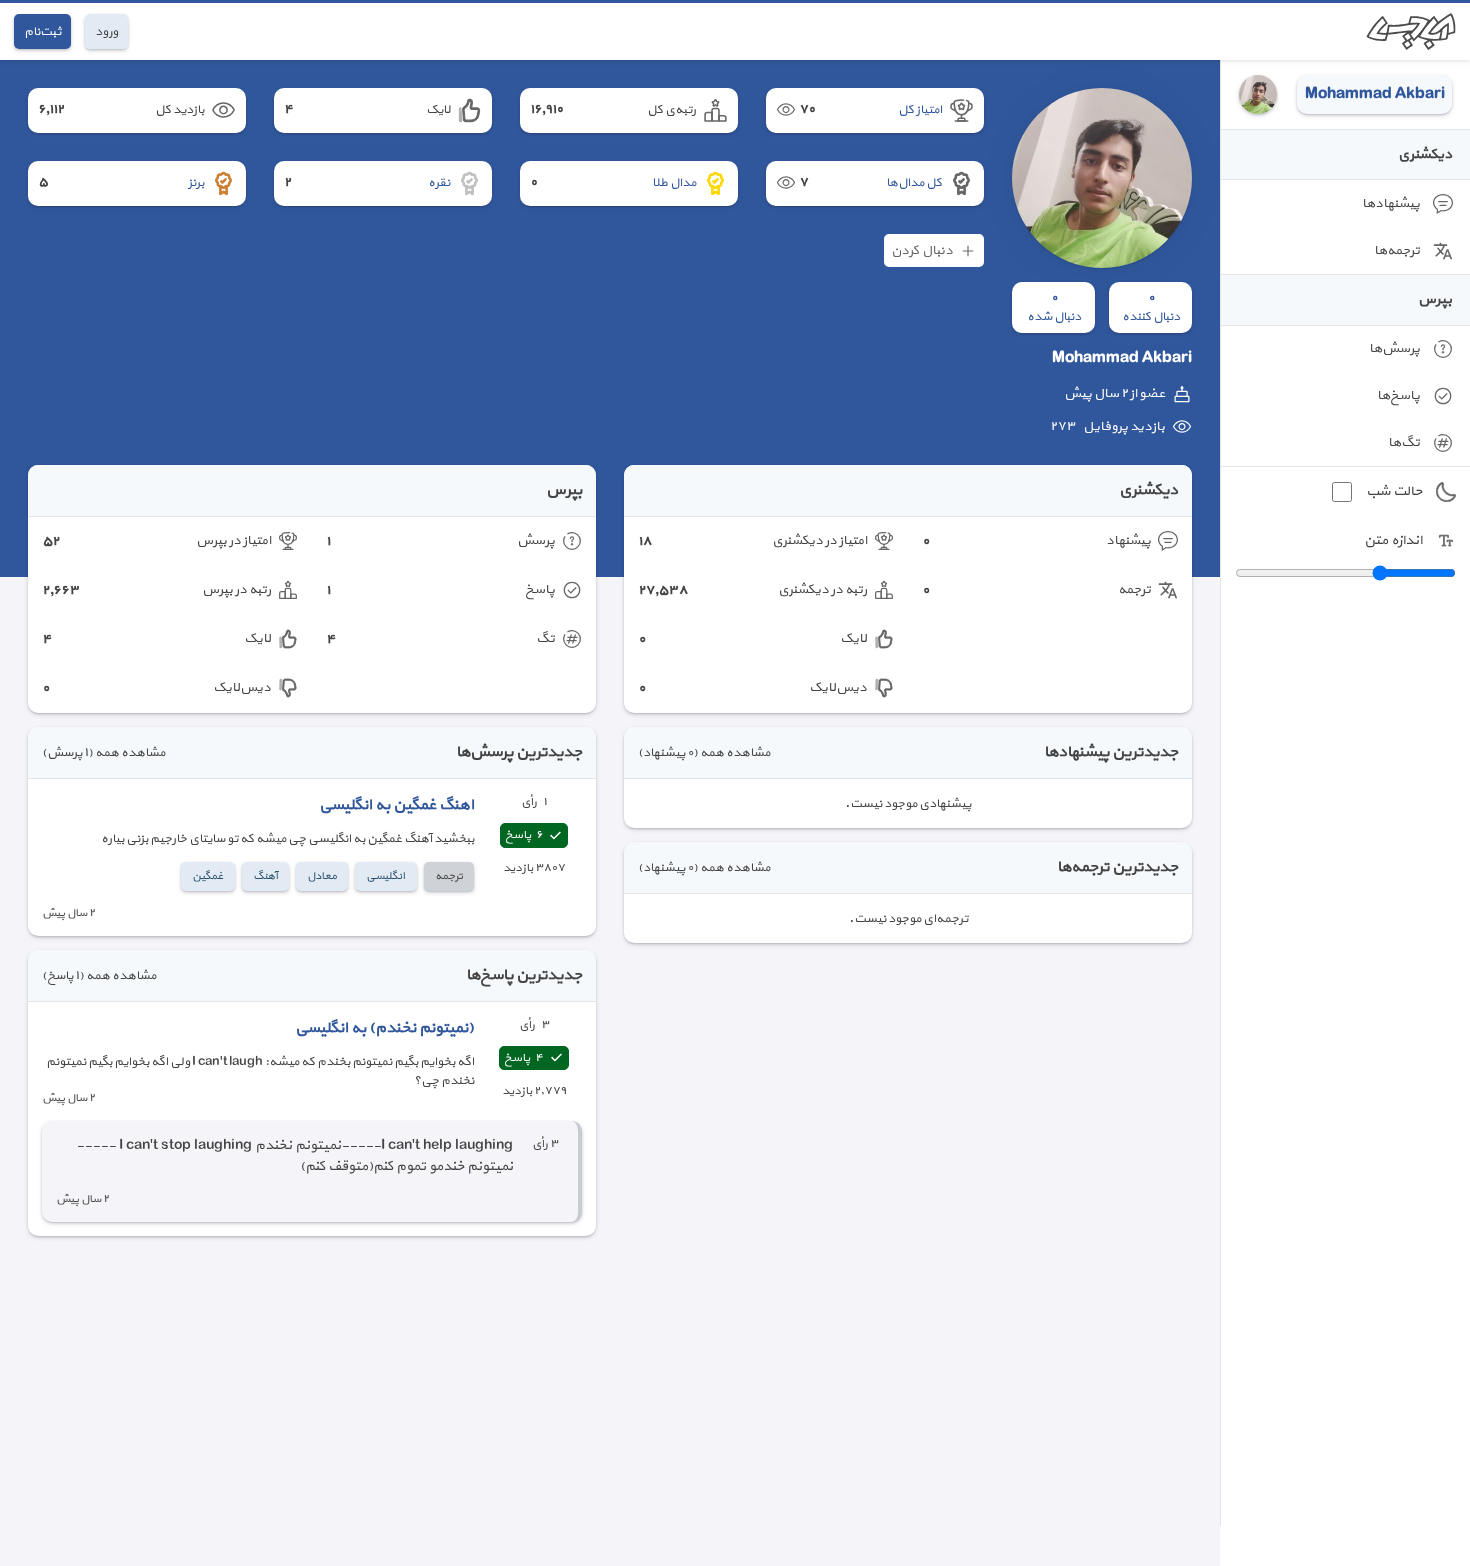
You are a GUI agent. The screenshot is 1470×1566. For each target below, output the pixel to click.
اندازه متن (1393, 540)
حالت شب (1394, 491)
